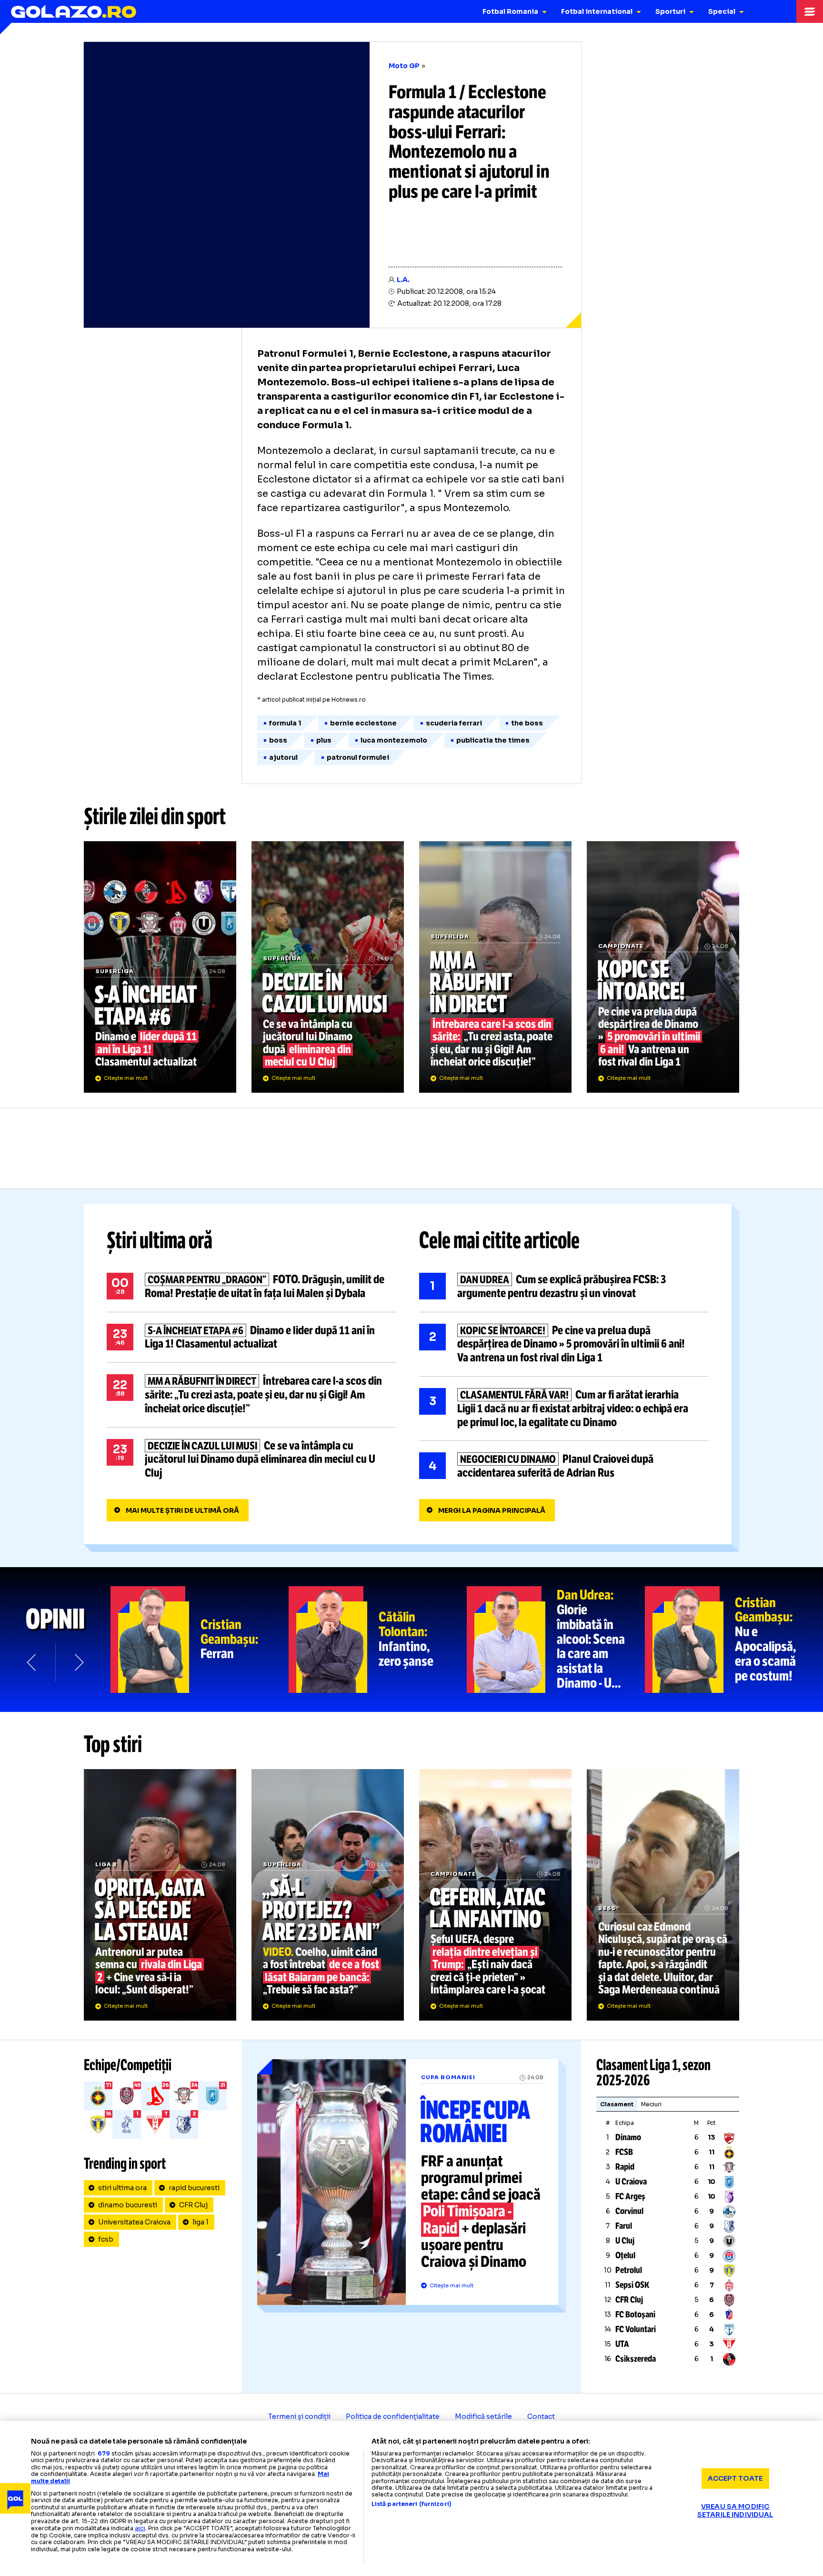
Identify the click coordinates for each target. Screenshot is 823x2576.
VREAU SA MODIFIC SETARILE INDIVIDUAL (735, 2511)
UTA (622, 2344)
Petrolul (629, 2270)
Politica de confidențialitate (393, 2416)
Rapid (625, 2167)
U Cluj (625, 2241)
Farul (624, 2226)
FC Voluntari (636, 2329)
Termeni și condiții (299, 2416)
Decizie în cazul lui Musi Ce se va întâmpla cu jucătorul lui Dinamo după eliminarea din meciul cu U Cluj (328, 967)
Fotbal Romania (510, 11)
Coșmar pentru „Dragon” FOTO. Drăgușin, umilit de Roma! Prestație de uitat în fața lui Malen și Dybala (251, 1287)
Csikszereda (636, 2359)
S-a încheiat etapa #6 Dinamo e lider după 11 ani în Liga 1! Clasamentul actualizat (160, 967)
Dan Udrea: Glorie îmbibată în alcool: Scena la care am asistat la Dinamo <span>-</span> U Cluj (556, 1640)
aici (140, 2528)
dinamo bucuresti (128, 2205)
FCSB (624, 2152)
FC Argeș (630, 2196)
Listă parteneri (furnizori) (411, 2504)
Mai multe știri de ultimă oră (182, 1510)
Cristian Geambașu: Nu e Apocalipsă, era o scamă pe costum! (734, 1640)
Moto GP (404, 66)
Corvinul (629, 2211)
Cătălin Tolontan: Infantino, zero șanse (378, 1640)
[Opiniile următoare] (78, 1662)
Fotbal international (597, 11)
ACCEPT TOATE (735, 2478)
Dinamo (628, 2137)
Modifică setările (483, 2416)
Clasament (617, 2104)
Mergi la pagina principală (492, 1510)
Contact (541, 2416)
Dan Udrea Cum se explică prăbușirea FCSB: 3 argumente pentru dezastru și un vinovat (564, 1287)
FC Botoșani (635, 2314)
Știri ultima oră (160, 1240)
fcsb (106, 2239)
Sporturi (670, 11)
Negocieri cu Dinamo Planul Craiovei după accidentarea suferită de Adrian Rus (564, 1466)
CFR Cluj (193, 2205)
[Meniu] (810, 11)
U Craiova (631, 2182)
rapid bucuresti (194, 2188)
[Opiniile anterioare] (32, 1662)
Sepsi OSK (632, 2285)
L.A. (403, 280)
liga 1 (201, 2222)
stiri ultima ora (122, 2188)
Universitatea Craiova (134, 2222)
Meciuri (651, 2104)
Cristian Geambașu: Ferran (200, 1640)
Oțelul (625, 2255)
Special (722, 11)
